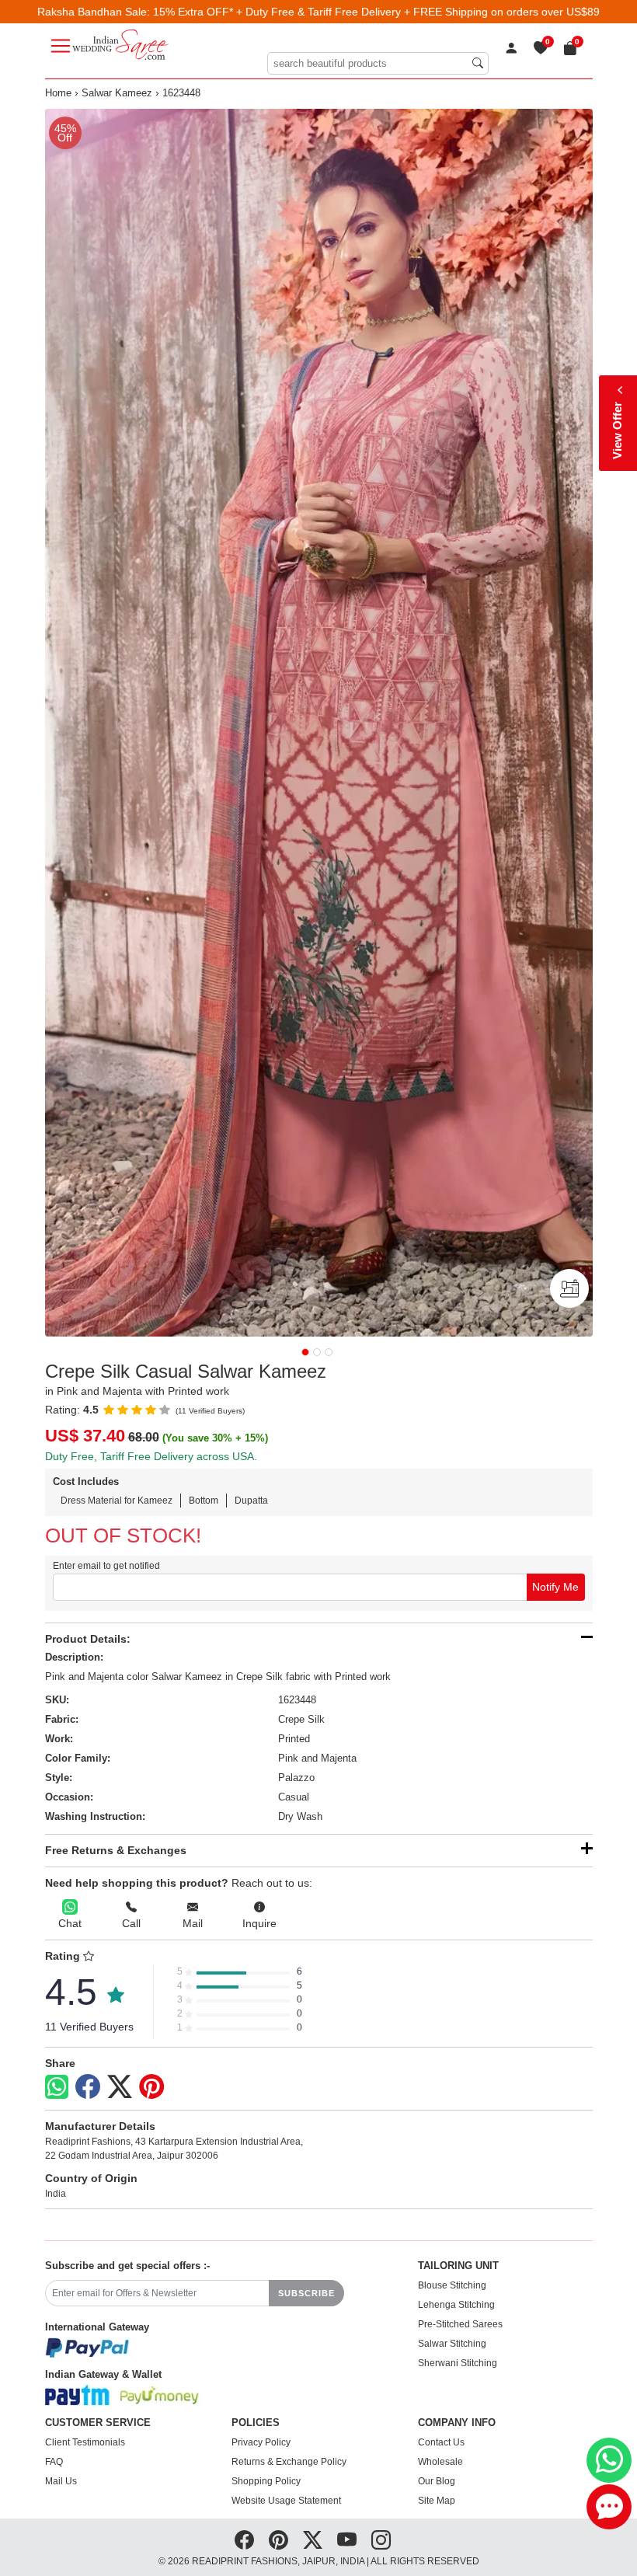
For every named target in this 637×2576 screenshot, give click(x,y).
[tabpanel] (319, 723)
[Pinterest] (151, 2087)
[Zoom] (319, 723)
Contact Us (441, 2442)
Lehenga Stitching (456, 2305)
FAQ (54, 2462)
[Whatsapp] (57, 2087)
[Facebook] (88, 2087)
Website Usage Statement (286, 2501)
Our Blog (437, 2481)
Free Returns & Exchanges (116, 1850)
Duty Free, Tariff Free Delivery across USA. (151, 1456)
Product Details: (88, 1639)
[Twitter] (120, 2087)
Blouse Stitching (452, 2285)
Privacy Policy (261, 2442)
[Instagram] (381, 2540)
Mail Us (61, 2481)
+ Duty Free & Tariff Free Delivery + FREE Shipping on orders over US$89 (418, 12)
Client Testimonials (85, 2442)
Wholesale (440, 2462)
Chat (70, 1923)
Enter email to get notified (106, 1566)
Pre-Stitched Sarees (460, 2324)
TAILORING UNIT (458, 2266)
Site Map (437, 2501)
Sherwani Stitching (458, 2363)
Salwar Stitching (452, 2344)
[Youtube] (347, 2540)
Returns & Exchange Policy (289, 2462)
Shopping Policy (266, 2481)
